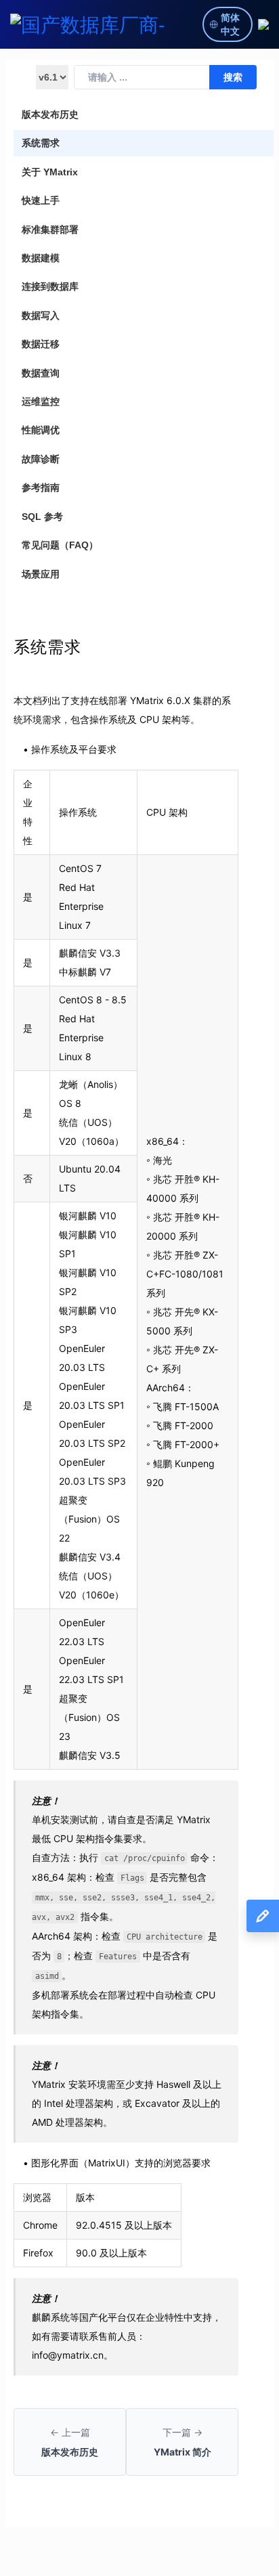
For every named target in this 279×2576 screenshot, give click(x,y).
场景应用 (41, 574)
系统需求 (41, 143)
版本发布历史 (50, 114)
